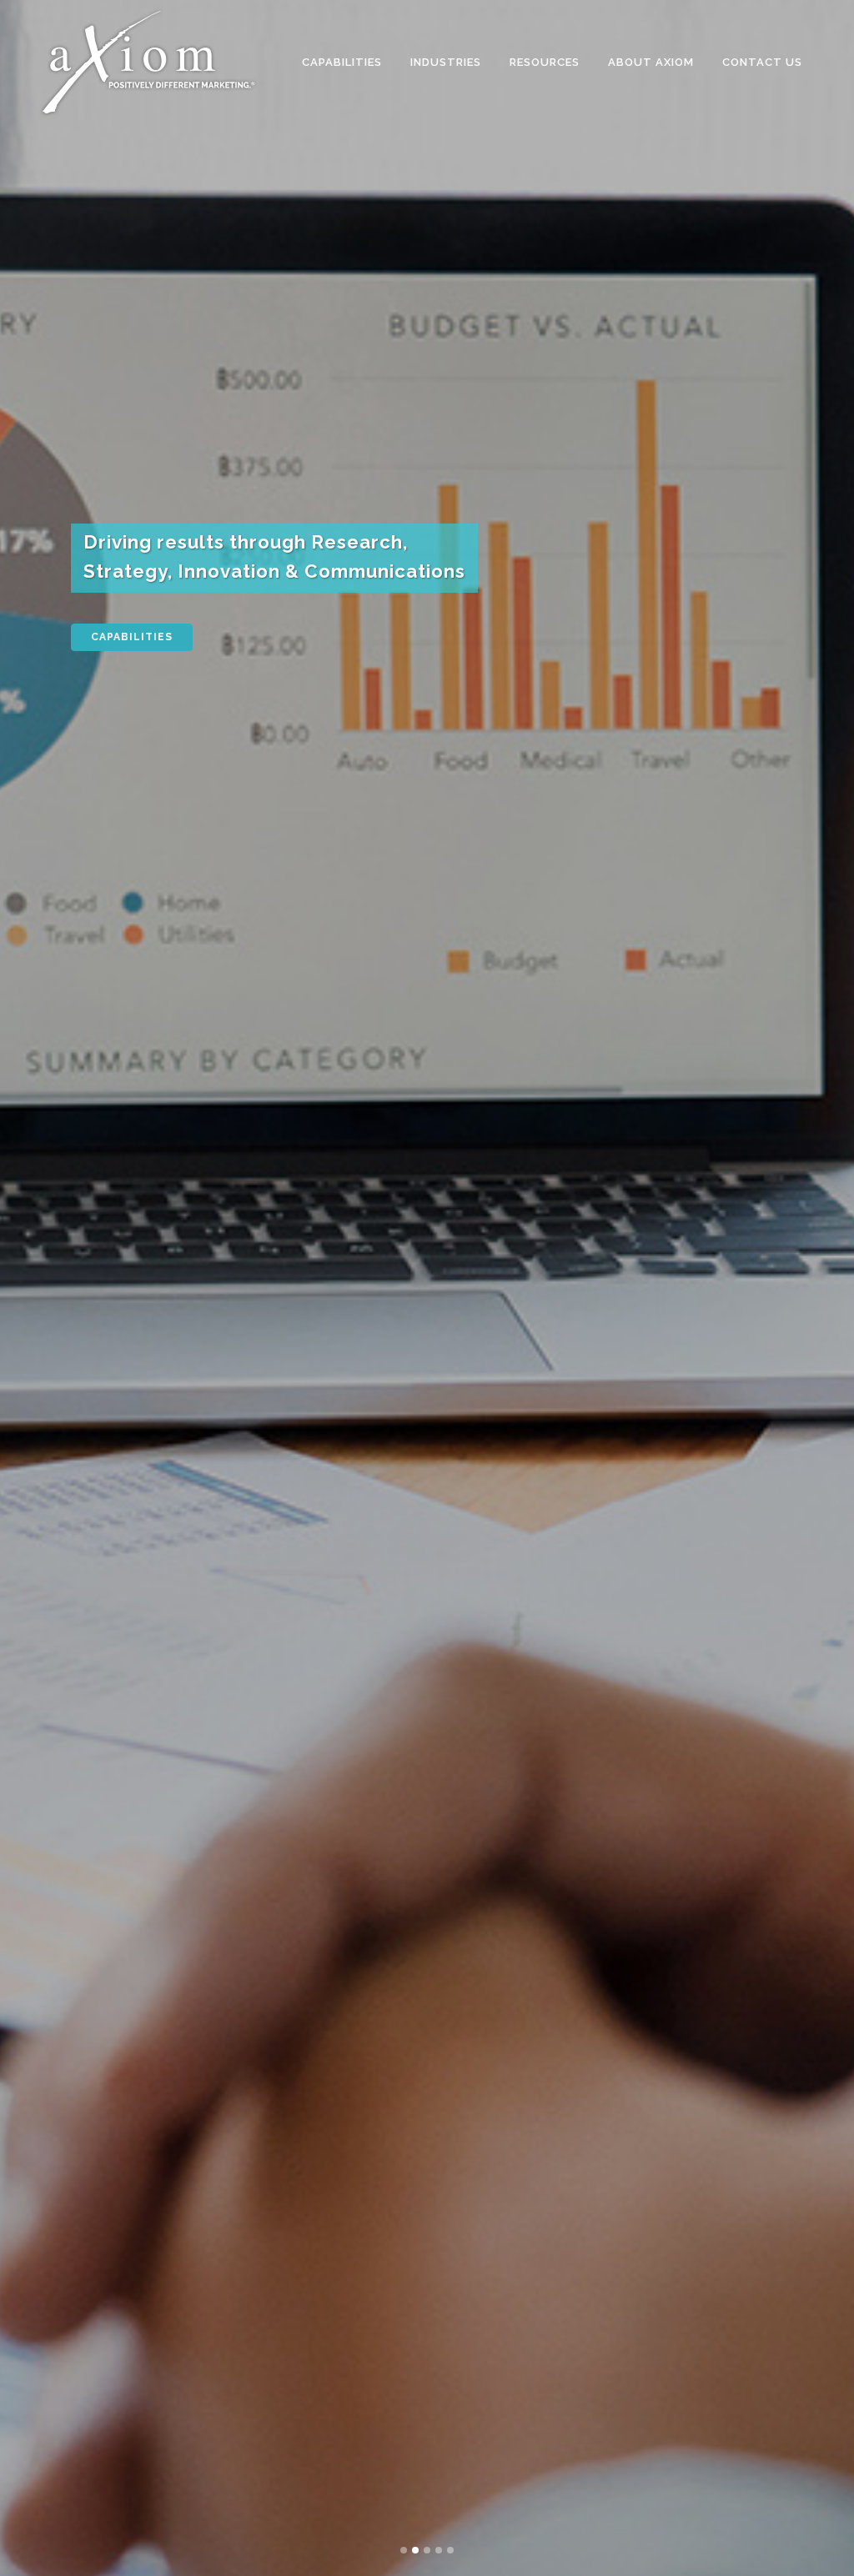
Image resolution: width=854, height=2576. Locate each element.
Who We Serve (137, 647)
